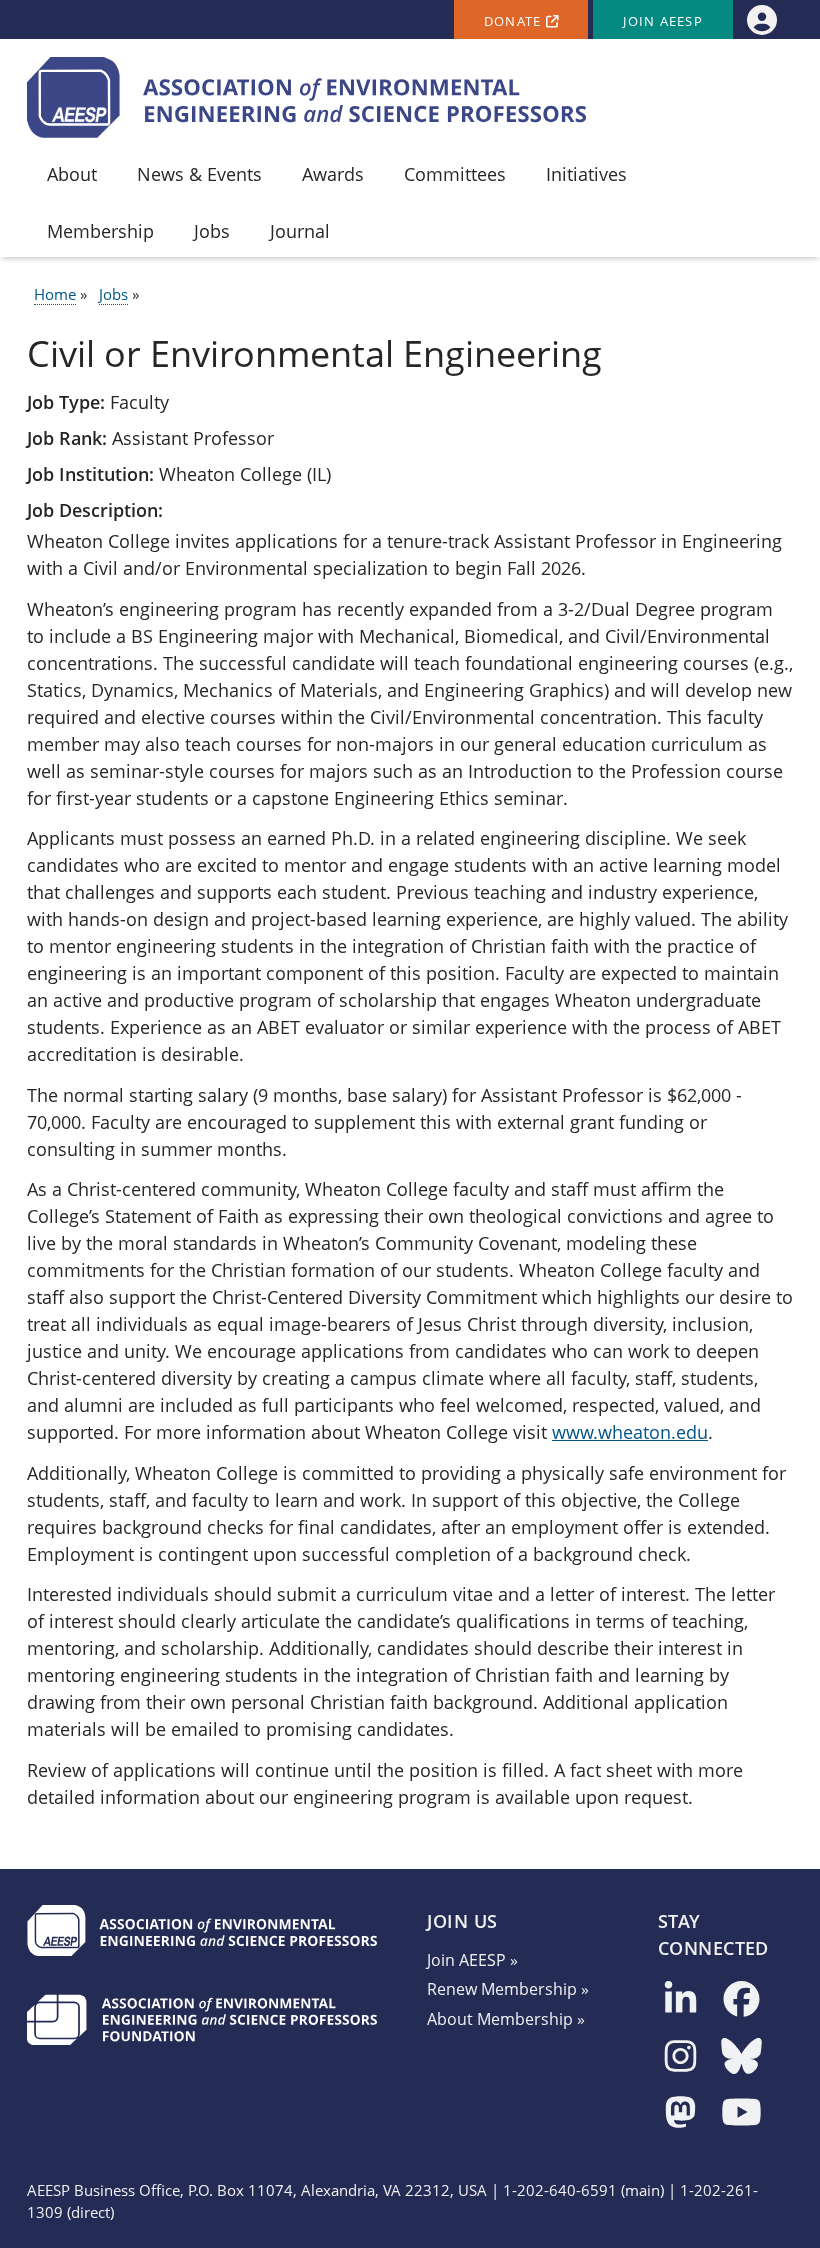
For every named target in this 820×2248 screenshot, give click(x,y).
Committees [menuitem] (455, 174)
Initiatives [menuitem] (586, 174)
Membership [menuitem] (100, 231)
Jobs (113, 294)
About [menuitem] (72, 174)
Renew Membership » (508, 1989)
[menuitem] (761, 19)
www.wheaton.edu (630, 1432)
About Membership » (506, 2019)
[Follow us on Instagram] (680, 2057)
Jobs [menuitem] (212, 231)
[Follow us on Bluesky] (741, 2057)
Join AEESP (663, 21)
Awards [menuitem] (333, 174)
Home (55, 294)
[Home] (307, 97)
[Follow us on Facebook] (741, 2000)
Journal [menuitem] (300, 231)
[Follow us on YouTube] (741, 2113)
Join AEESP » (472, 1960)
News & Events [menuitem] (199, 174)
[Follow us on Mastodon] (680, 2113)
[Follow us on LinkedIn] (680, 2000)
